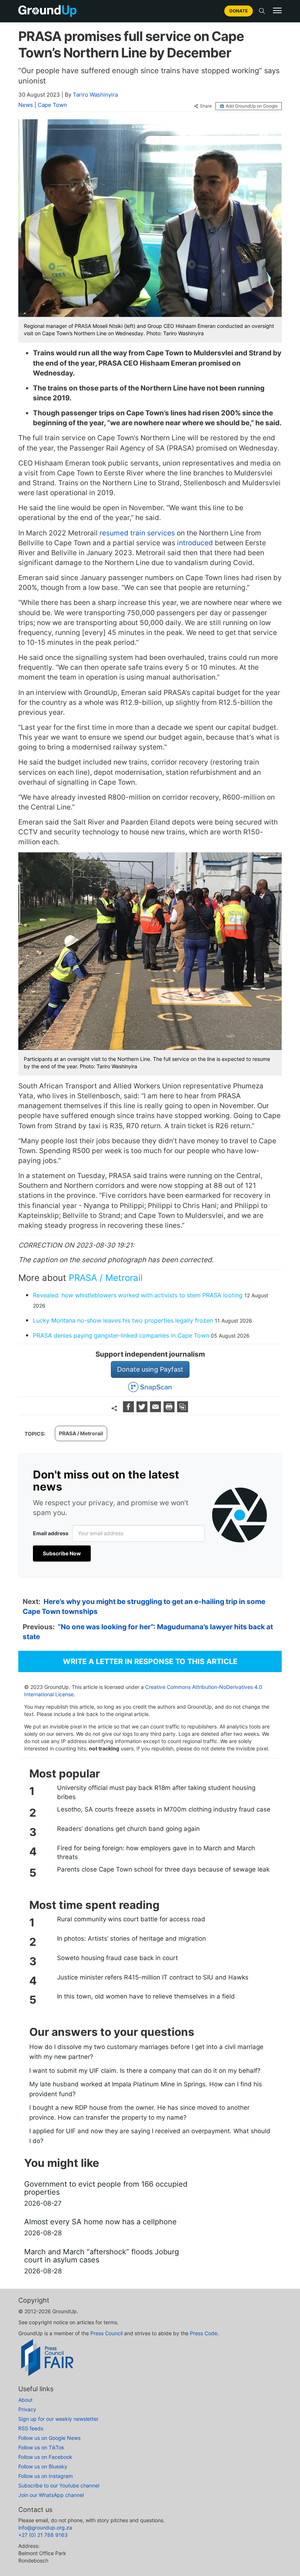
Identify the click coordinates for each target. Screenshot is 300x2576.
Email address (51, 1533)
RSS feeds (31, 2428)
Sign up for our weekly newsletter (58, 2419)
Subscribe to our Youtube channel (59, 2485)
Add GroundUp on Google (252, 106)
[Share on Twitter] (143, 1410)
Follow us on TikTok (41, 2447)
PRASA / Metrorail (106, 1278)
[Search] (262, 11)
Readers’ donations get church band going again (128, 1829)
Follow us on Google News (49, 2438)
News (26, 105)
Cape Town (52, 105)
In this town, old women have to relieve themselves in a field (146, 1996)
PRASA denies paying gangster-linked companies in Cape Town (121, 1335)
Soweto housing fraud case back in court (117, 1958)
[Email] (156, 1410)
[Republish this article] (183, 1410)
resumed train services (137, 533)
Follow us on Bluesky (43, 2466)
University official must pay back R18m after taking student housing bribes (156, 1792)
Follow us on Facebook (45, 2457)
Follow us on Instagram (46, 2476)
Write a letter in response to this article (150, 1661)
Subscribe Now (62, 1553)
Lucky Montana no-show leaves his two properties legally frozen (123, 1320)
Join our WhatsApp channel (51, 2495)
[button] (277, 11)
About (25, 2400)
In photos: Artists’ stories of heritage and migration (132, 1938)
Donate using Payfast (150, 1369)
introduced (195, 543)
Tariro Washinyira (95, 95)
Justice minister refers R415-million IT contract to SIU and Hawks (153, 1977)
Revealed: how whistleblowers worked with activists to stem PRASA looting (138, 1295)
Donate (239, 11)
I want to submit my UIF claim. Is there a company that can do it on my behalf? (145, 2071)
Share (206, 106)
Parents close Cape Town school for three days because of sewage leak (163, 1869)
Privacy (27, 2409)
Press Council (106, 2333)
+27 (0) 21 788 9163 (43, 2535)
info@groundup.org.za (45, 2528)
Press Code (204, 2333)
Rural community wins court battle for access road (131, 1919)
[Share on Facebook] (129, 1410)
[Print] (170, 1410)
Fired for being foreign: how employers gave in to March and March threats (156, 1852)
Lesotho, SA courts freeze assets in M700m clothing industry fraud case (164, 1809)
